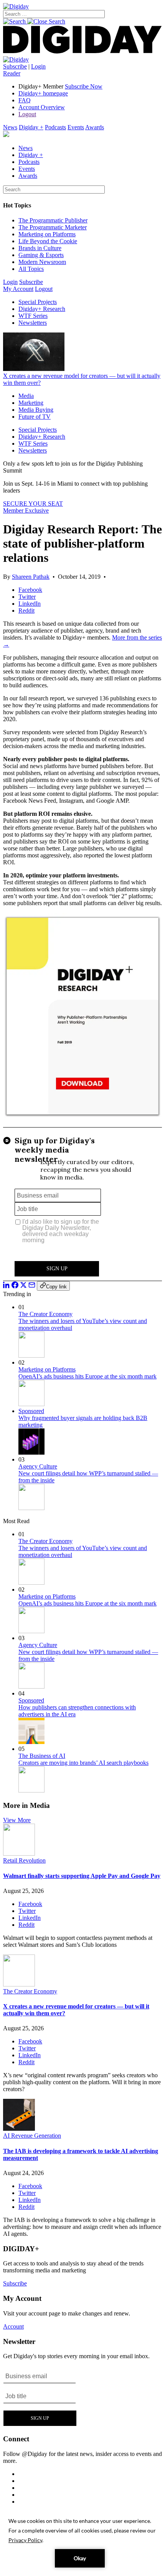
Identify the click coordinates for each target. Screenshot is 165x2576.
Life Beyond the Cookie (48, 241)
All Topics (31, 269)
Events (76, 127)
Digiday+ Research (42, 309)
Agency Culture (38, 1466)
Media (26, 396)
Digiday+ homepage (43, 93)
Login (38, 66)
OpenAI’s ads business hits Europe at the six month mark (87, 1376)
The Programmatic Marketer (53, 227)
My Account (18, 289)
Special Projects (38, 302)
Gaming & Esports (41, 255)
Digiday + (31, 127)
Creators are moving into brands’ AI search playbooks (83, 1763)
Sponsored (31, 1411)
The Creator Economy (45, 1314)
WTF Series (33, 316)
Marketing (31, 403)
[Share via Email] (32, 1286)
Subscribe (15, 66)
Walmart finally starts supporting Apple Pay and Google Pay (82, 1876)
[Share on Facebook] (15, 1286)
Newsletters (33, 323)
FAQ (25, 100)
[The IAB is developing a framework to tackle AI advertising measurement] (19, 2129)
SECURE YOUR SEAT (33, 504)
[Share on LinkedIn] (7, 1286)
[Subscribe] (16, 59)
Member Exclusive (26, 510)
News (10, 127)
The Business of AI (42, 1756)
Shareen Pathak (31, 577)
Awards (95, 127)
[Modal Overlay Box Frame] (82, 1204)
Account (13, 2326)
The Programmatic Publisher (53, 220)
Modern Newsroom (42, 262)
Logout (27, 114)
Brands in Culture (40, 248)
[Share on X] (23, 1286)
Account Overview (42, 107)
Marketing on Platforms (47, 234)
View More (17, 1820)
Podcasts (55, 127)
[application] (82, 2542)
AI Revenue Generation (32, 2136)
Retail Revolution (24, 1860)
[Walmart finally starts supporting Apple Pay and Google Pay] (19, 1853)
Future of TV (35, 417)
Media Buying (36, 410)
